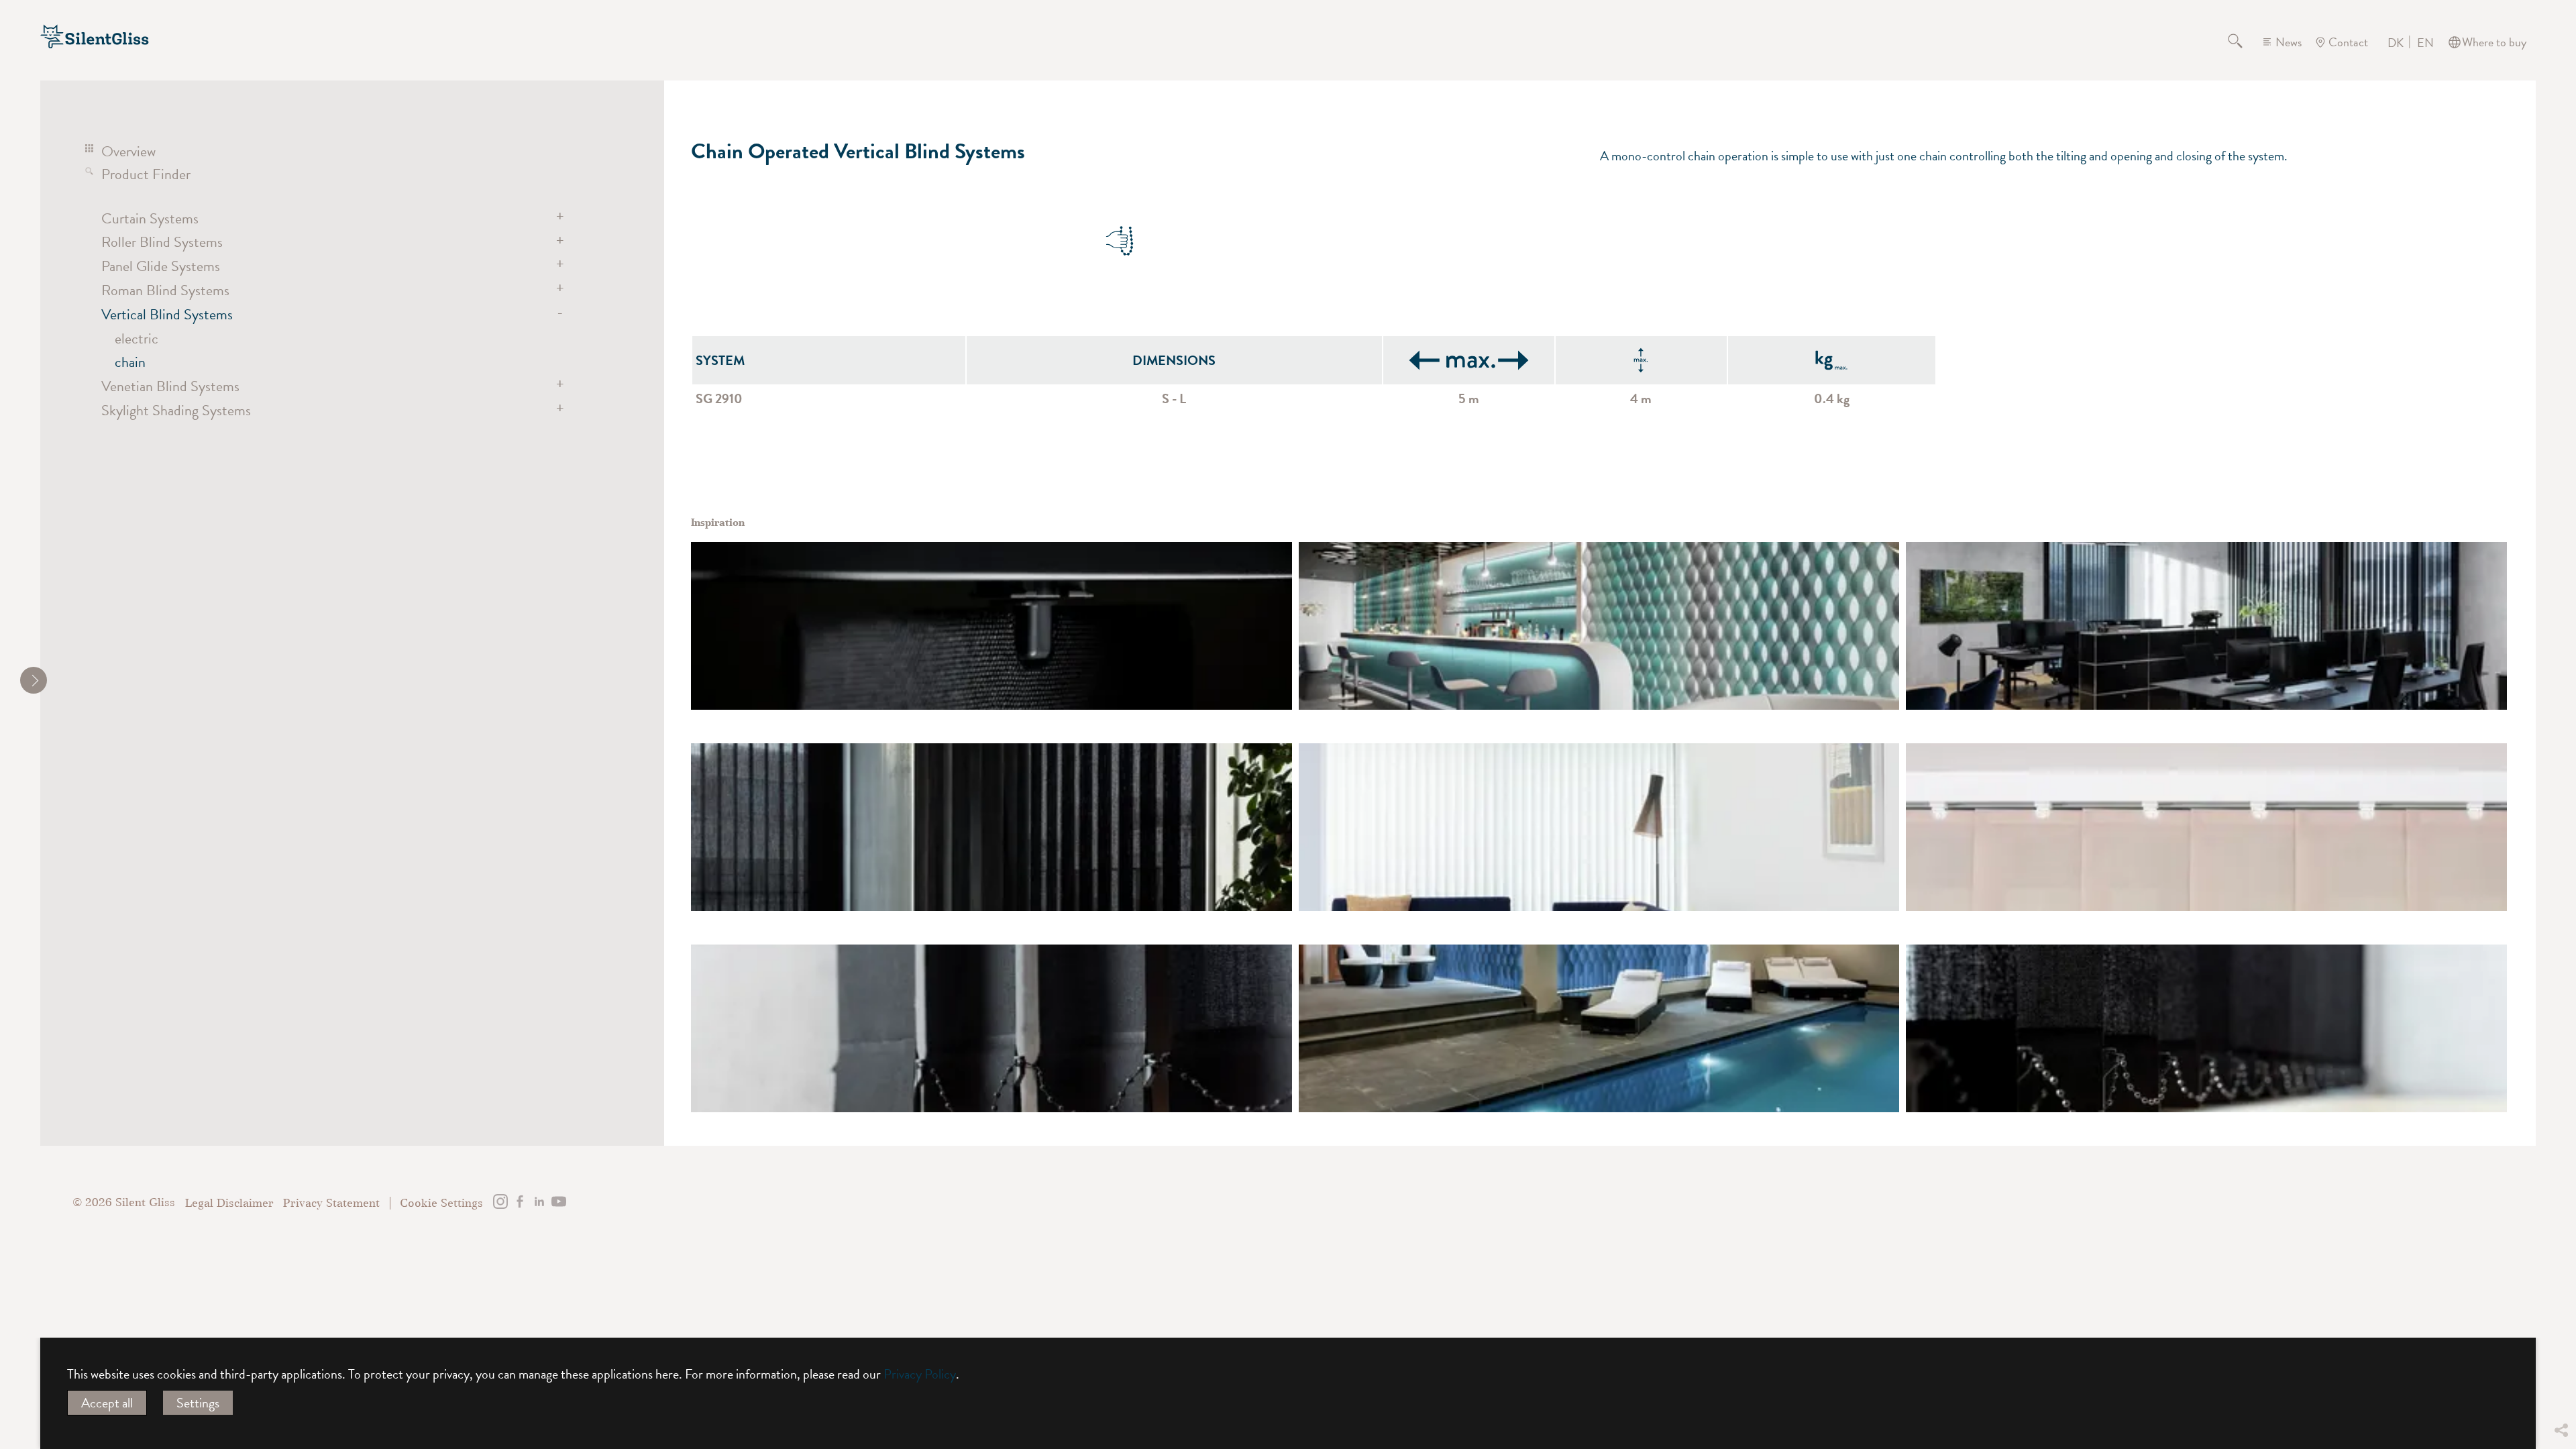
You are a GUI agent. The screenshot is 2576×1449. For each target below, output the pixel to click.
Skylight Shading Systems (176, 410)
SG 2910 (719, 398)
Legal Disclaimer (229, 1203)
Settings (198, 1403)
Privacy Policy (920, 1374)
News (2289, 42)
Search (2243, 42)
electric (137, 338)
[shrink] (34, 680)
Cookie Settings (441, 1203)
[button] (2561, 1331)
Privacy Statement (331, 1203)
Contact (2348, 42)
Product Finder (146, 174)
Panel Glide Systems (161, 266)
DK (2396, 43)
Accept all (107, 1403)
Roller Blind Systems (162, 242)
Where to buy (2494, 42)
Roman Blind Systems (165, 290)
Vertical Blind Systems (167, 314)
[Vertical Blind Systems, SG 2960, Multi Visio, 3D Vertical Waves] (1599, 626)
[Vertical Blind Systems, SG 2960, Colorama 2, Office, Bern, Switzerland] (991, 626)
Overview (128, 151)
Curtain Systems (150, 218)
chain (130, 362)
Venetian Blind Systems (170, 386)
